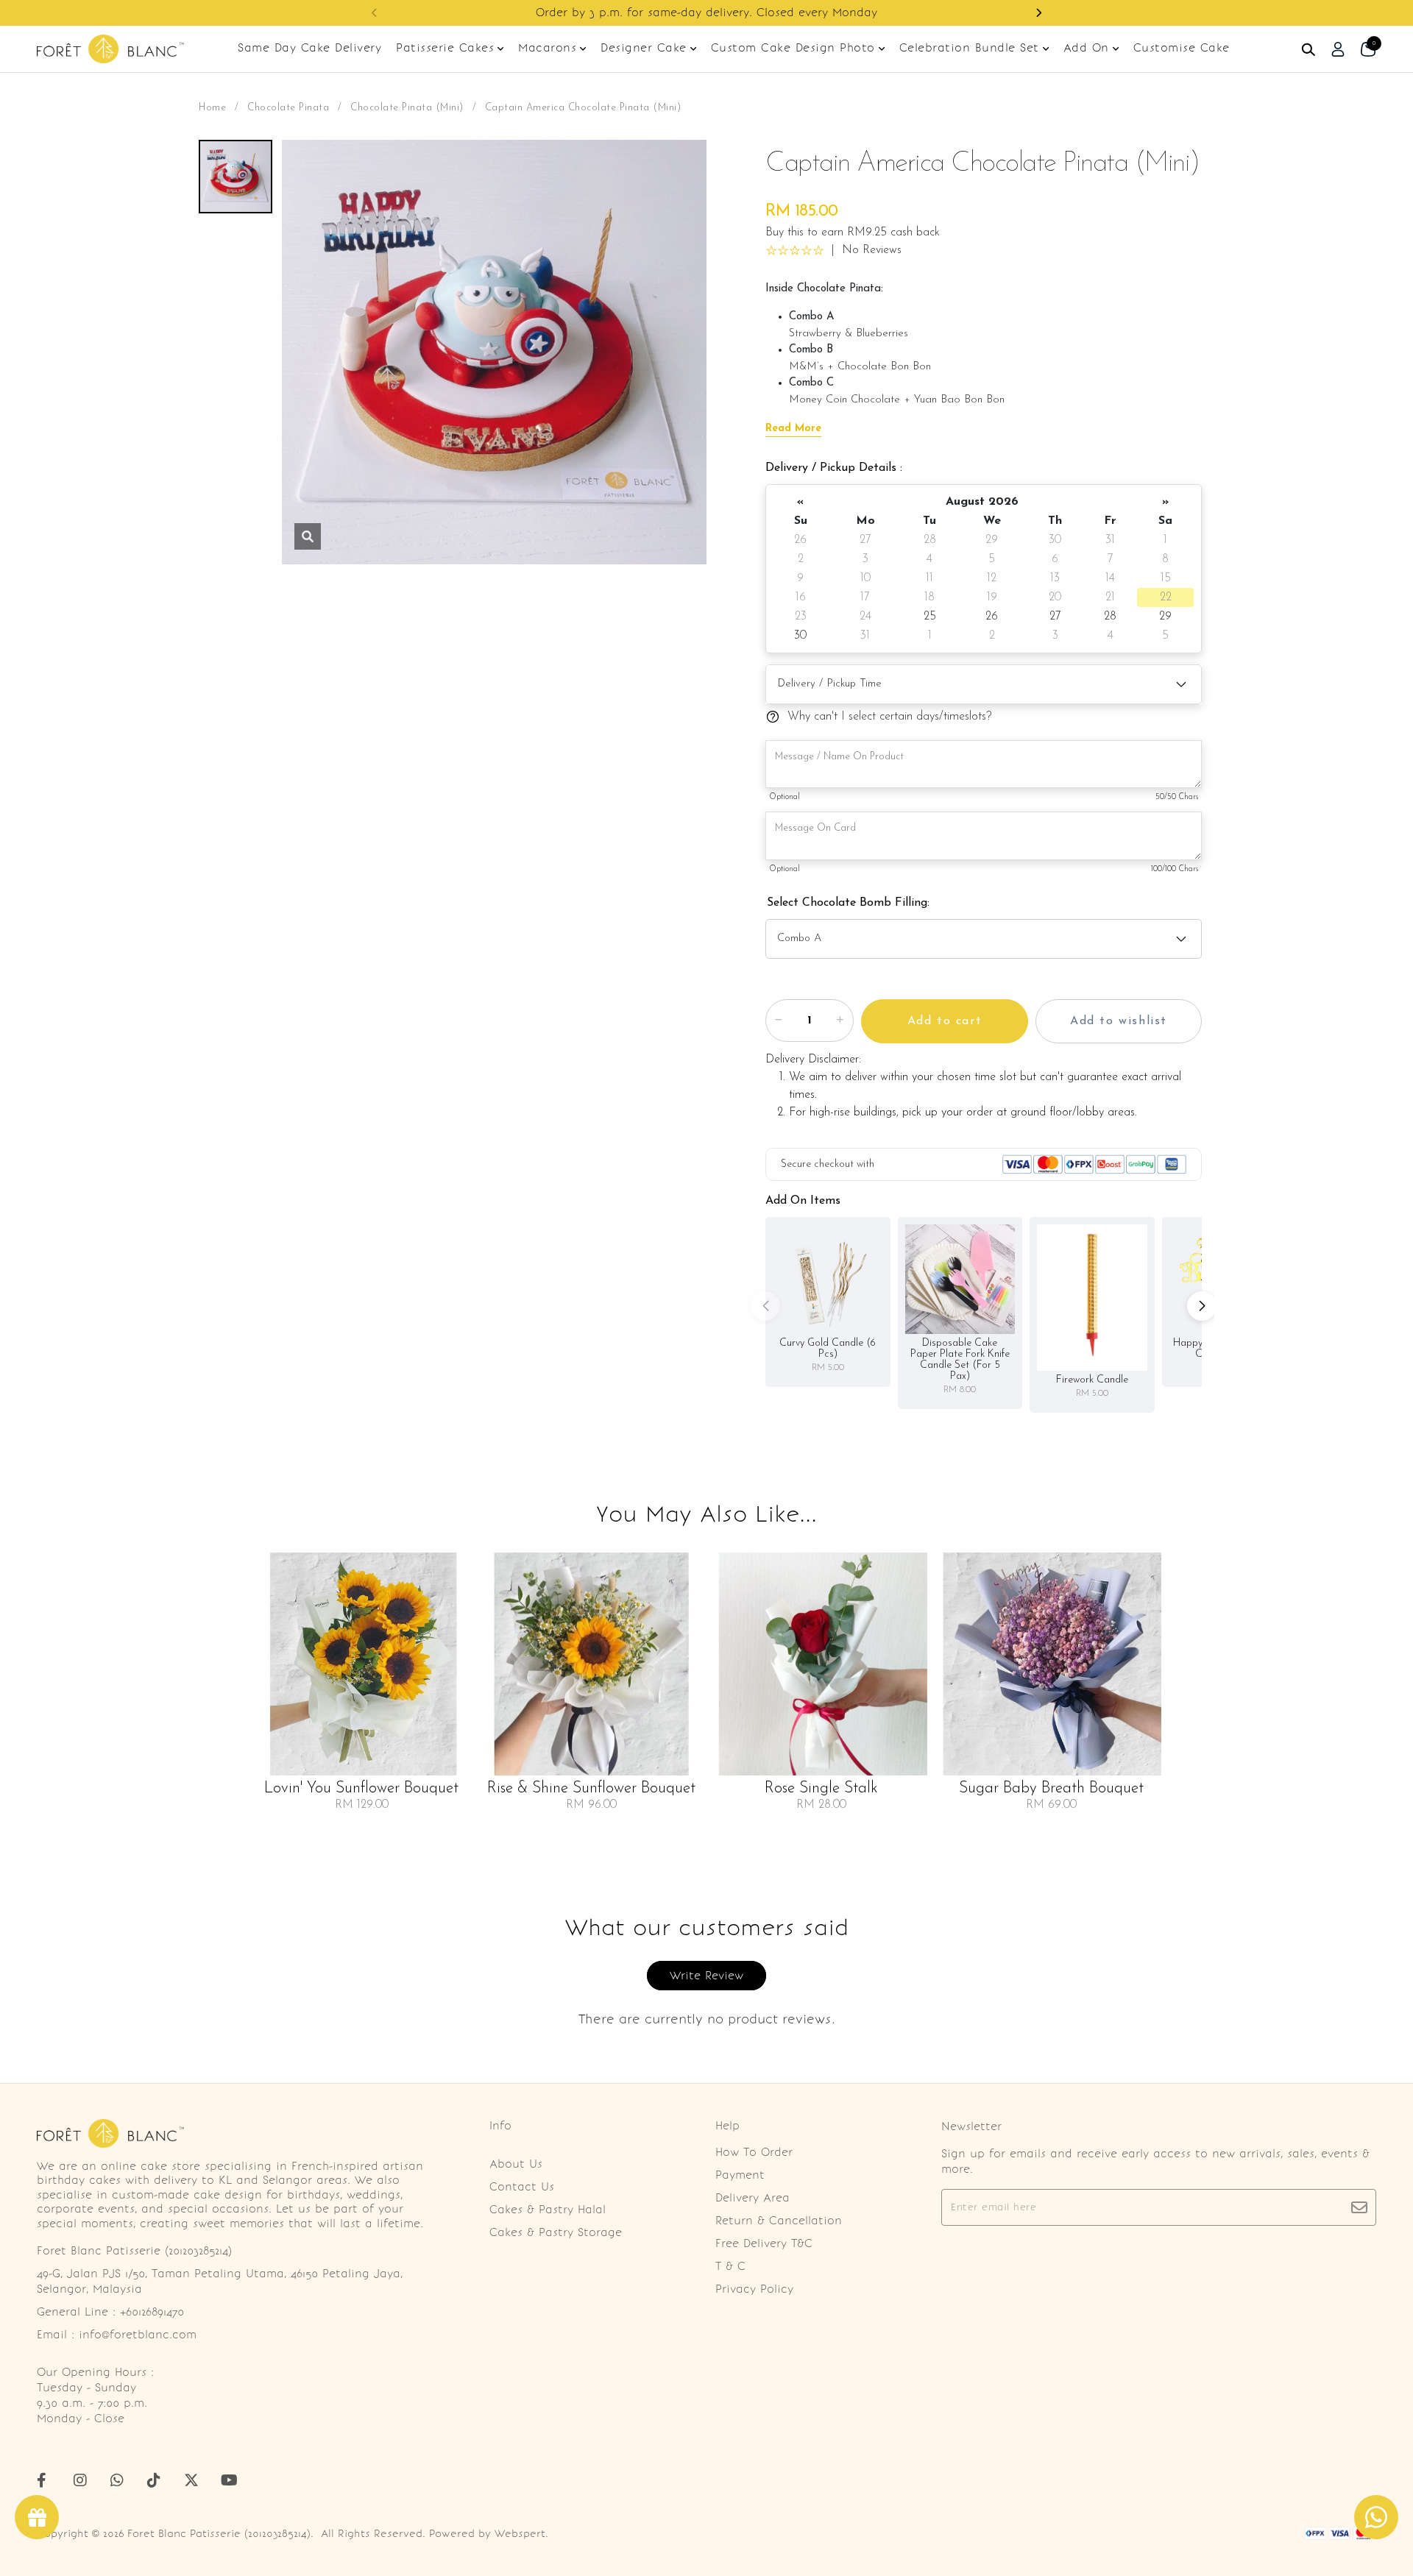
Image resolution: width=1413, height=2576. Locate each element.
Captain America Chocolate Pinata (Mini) (583, 108)
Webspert (520, 2534)
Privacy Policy (754, 2289)
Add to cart (945, 1021)
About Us (516, 2164)
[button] (375, 13)
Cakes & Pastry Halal (548, 2210)
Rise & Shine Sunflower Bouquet (591, 1789)
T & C (730, 2266)
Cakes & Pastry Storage (556, 2232)
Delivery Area (752, 2198)
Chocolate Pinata (288, 108)
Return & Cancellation (779, 2221)
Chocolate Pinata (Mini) (407, 108)
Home (212, 108)
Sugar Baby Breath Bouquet (1051, 1789)
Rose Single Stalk (821, 1789)
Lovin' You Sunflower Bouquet (361, 1789)
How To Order (754, 2152)
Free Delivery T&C (764, 2243)
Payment (740, 2175)
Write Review (706, 1976)
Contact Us (522, 2187)
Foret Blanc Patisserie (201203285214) (219, 2534)
